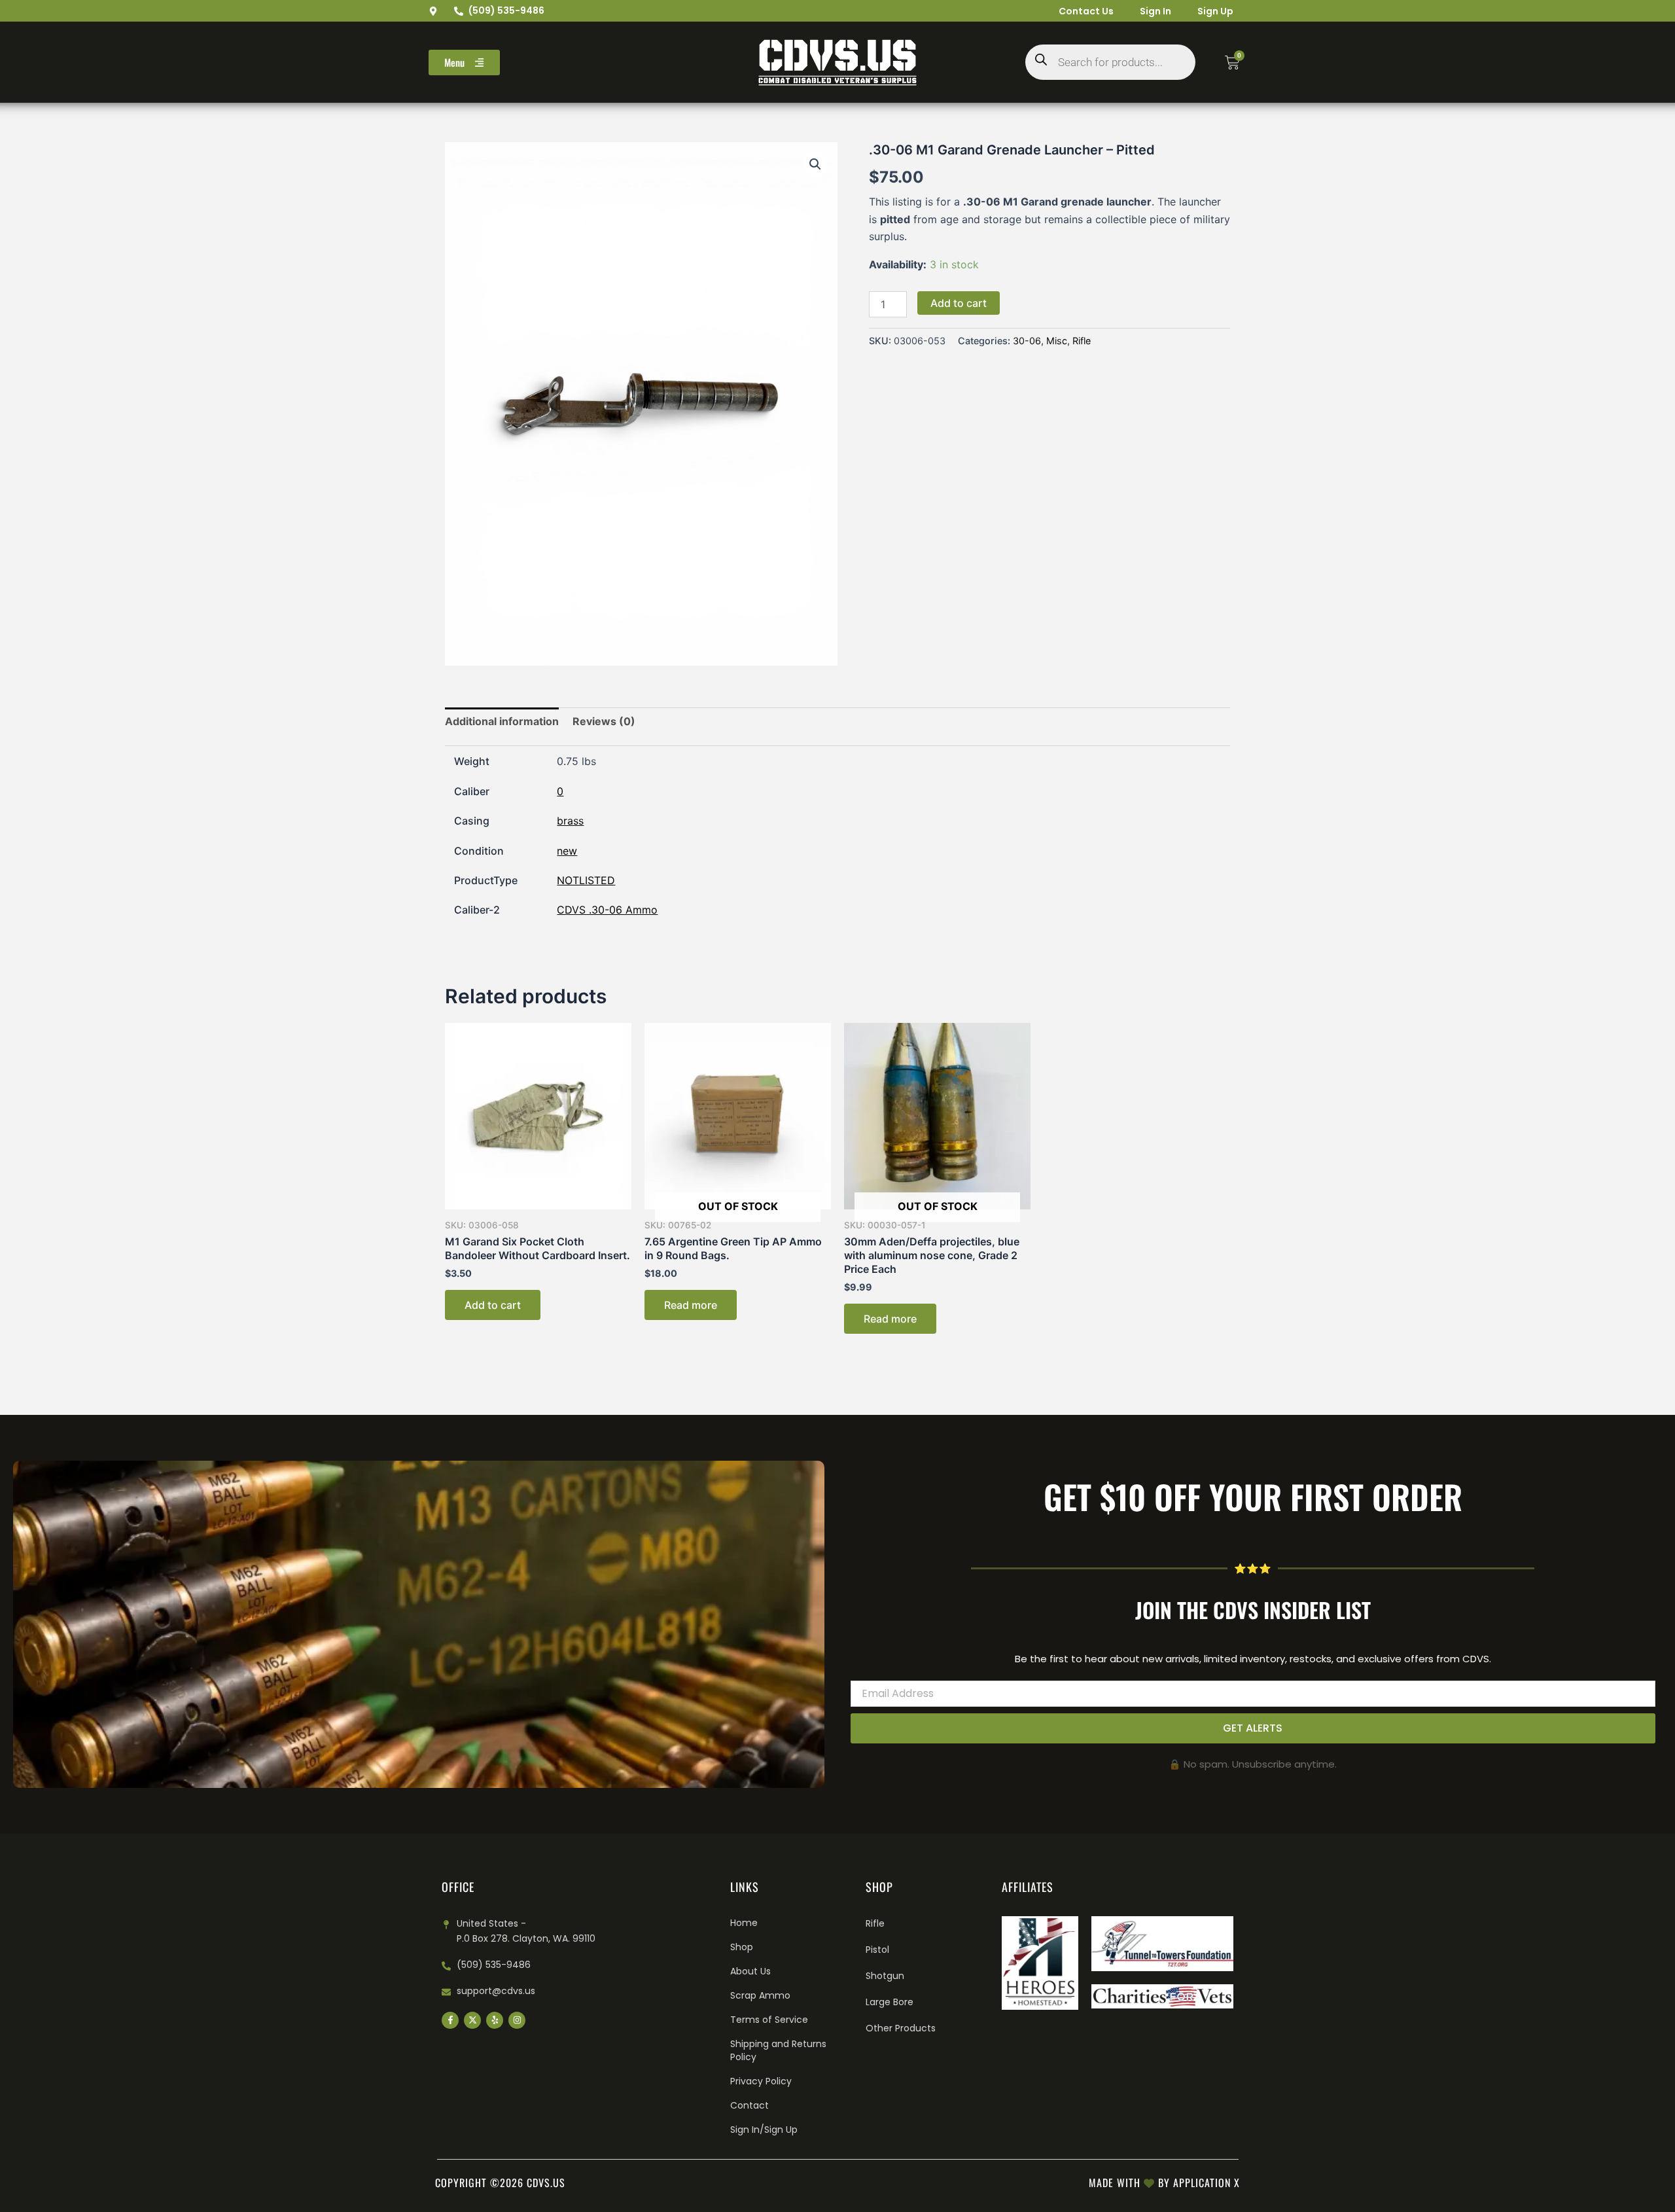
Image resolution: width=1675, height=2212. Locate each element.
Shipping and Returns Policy (778, 2050)
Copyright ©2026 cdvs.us (500, 2183)
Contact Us (1086, 11)
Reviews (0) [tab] (604, 721)
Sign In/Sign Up (764, 2130)
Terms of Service (769, 2020)
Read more (691, 1305)
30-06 (1027, 341)
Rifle (1082, 341)
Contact (749, 2105)
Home (744, 1923)
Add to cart (959, 303)
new (567, 851)
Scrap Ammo (760, 1995)
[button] (815, 164)
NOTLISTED (586, 880)
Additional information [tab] (502, 721)
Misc (1057, 341)
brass (570, 821)
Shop (742, 1947)
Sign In (1155, 11)
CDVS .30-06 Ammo (607, 910)
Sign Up (1215, 11)
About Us (750, 1971)
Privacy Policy (761, 2081)
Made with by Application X (1164, 2183)
